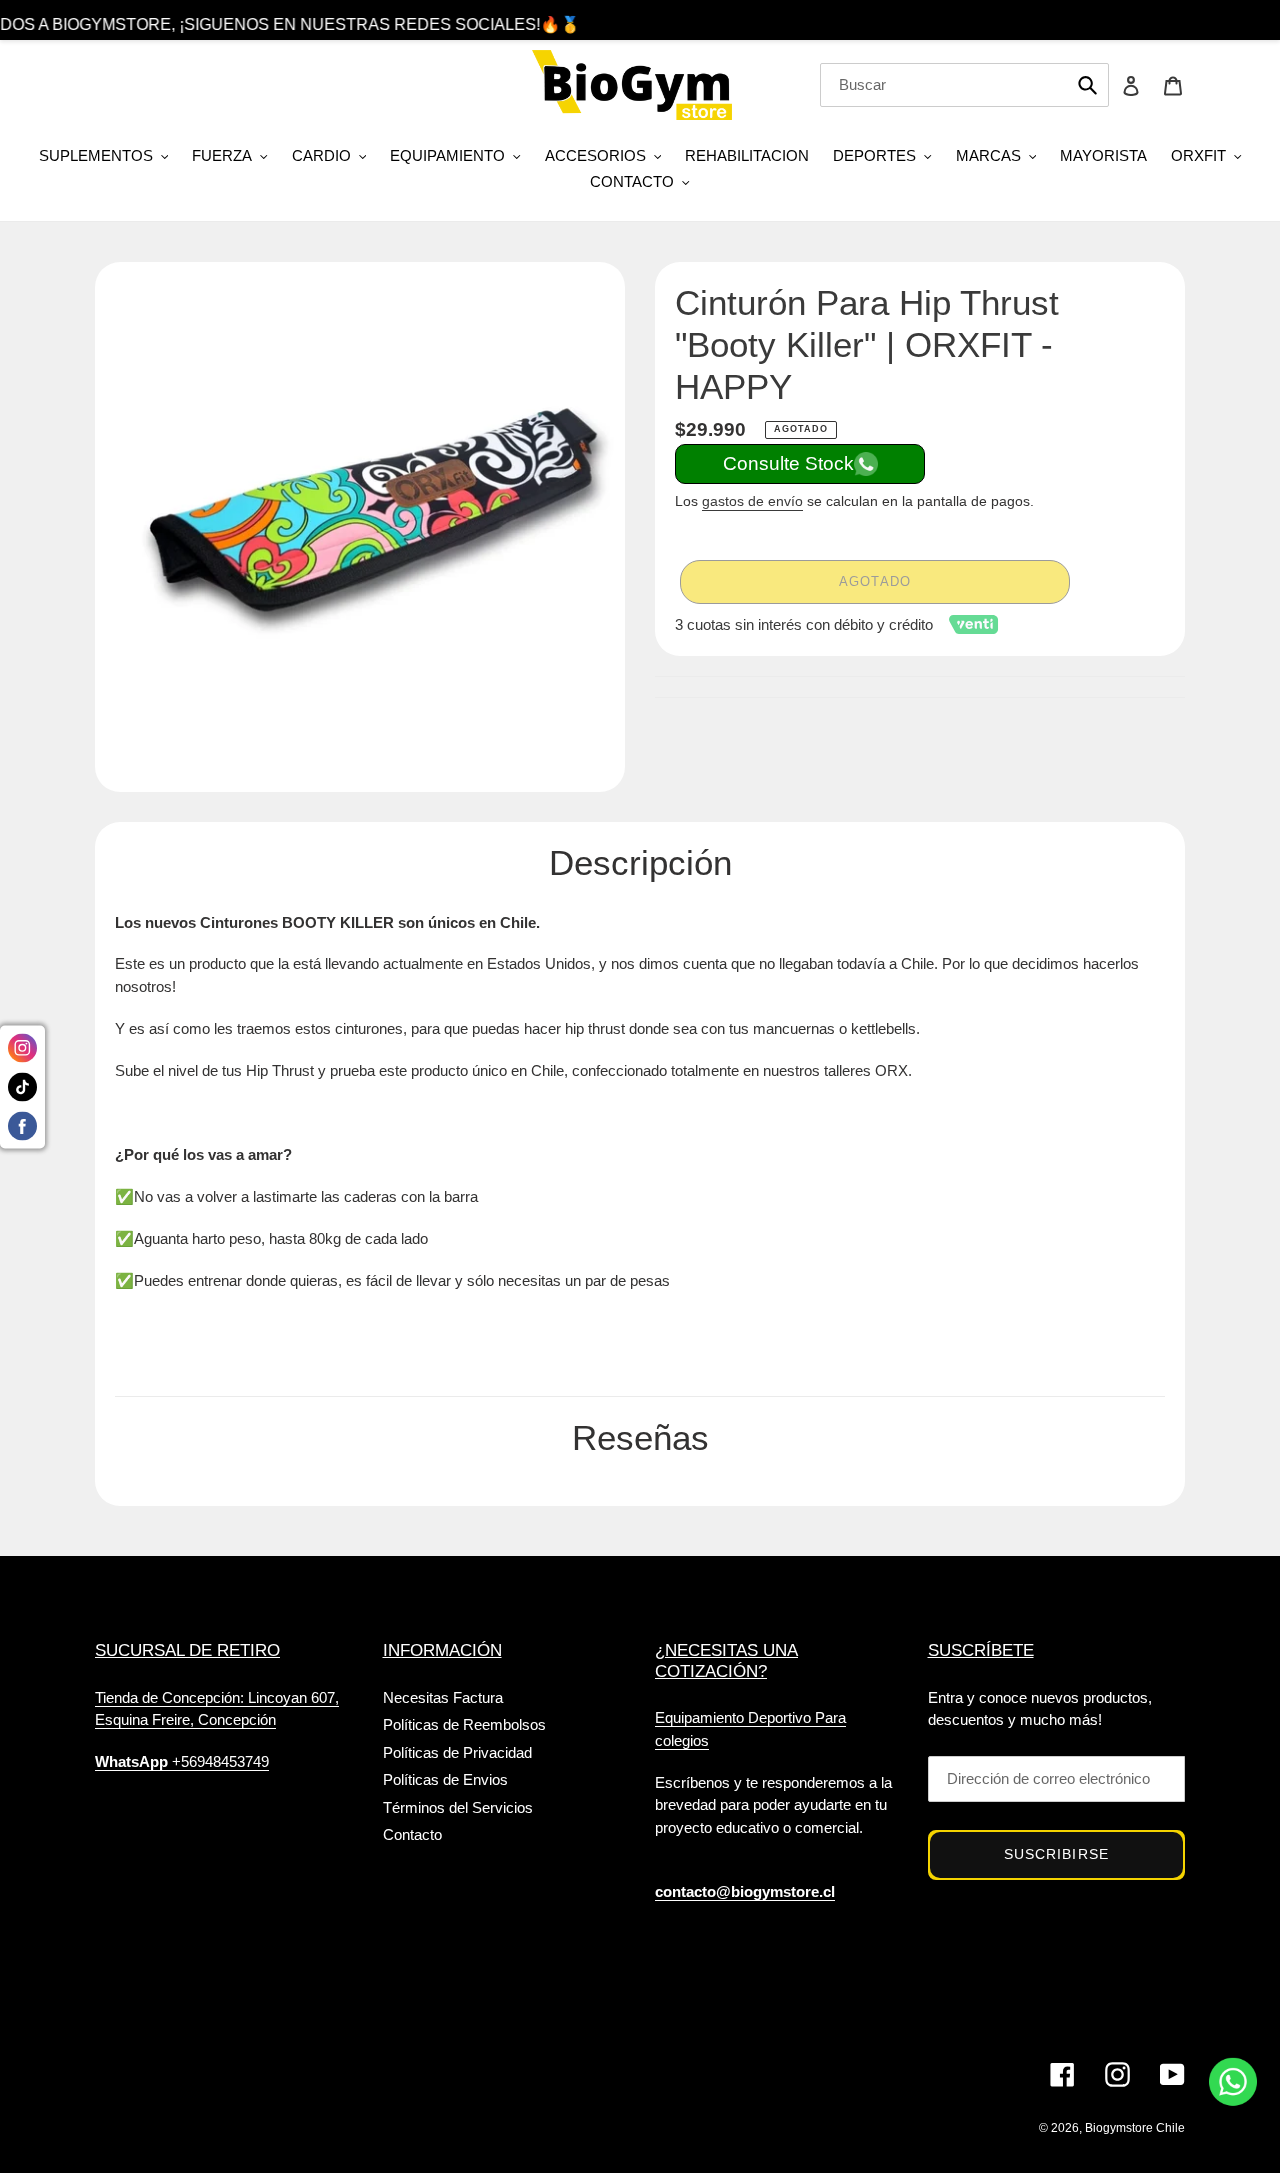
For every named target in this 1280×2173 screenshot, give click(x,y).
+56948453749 (182, 1761)
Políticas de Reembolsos (464, 1724)
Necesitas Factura (443, 1697)
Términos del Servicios (458, 1807)
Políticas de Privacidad (457, 1752)
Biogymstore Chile (1135, 2128)
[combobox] (964, 85)
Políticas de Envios (445, 1779)
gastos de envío (752, 501)
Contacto (412, 1834)
